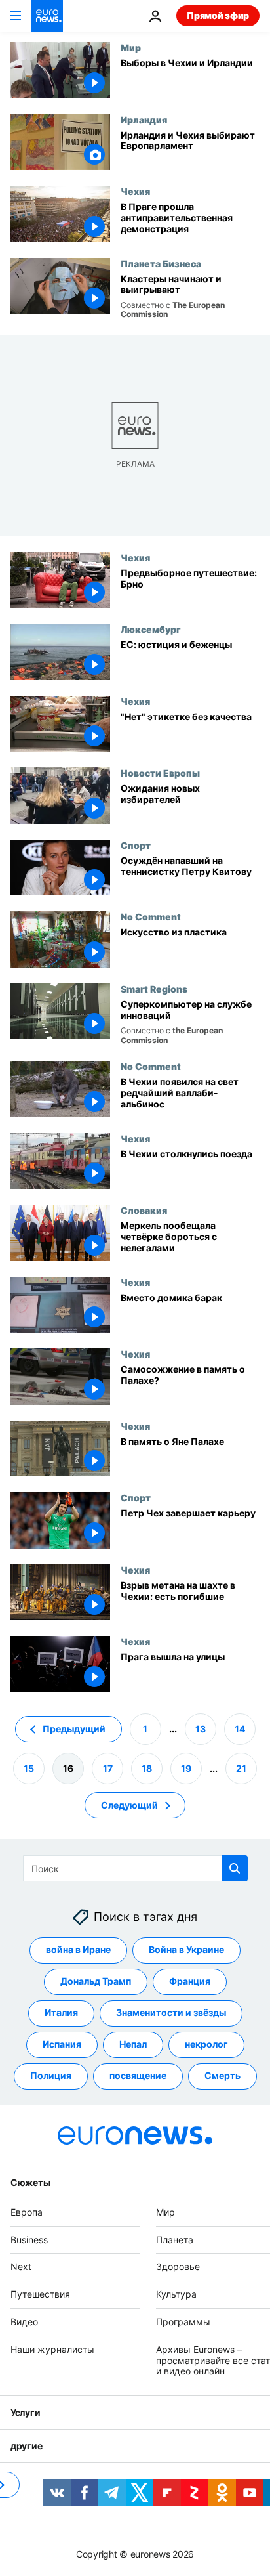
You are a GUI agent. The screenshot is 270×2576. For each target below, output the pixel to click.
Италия (61, 2012)
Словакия (144, 1210)
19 (186, 1768)
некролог (206, 2044)
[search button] (235, 1868)
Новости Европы (160, 773)
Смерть (222, 2075)
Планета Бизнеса (161, 263)
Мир (131, 47)
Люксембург (151, 629)
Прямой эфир (218, 15)
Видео (24, 2322)
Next (21, 2266)
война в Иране (78, 1949)
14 (240, 1728)
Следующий (129, 1804)
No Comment (151, 916)
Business (29, 2239)
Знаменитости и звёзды (171, 2012)
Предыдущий (74, 1728)
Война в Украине (186, 1949)
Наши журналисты (52, 2349)
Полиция (51, 2075)
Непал (133, 2044)
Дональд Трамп (96, 1981)
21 (241, 1768)
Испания (62, 2044)
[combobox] (135, 1868)
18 (147, 1768)
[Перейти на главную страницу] (47, 16)
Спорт (136, 845)
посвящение (138, 2075)
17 (108, 1768)
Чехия (135, 191)
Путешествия (40, 2294)
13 (201, 1728)
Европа (27, 2212)
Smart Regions (154, 989)
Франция (190, 1981)
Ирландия (144, 119)
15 (29, 1768)
